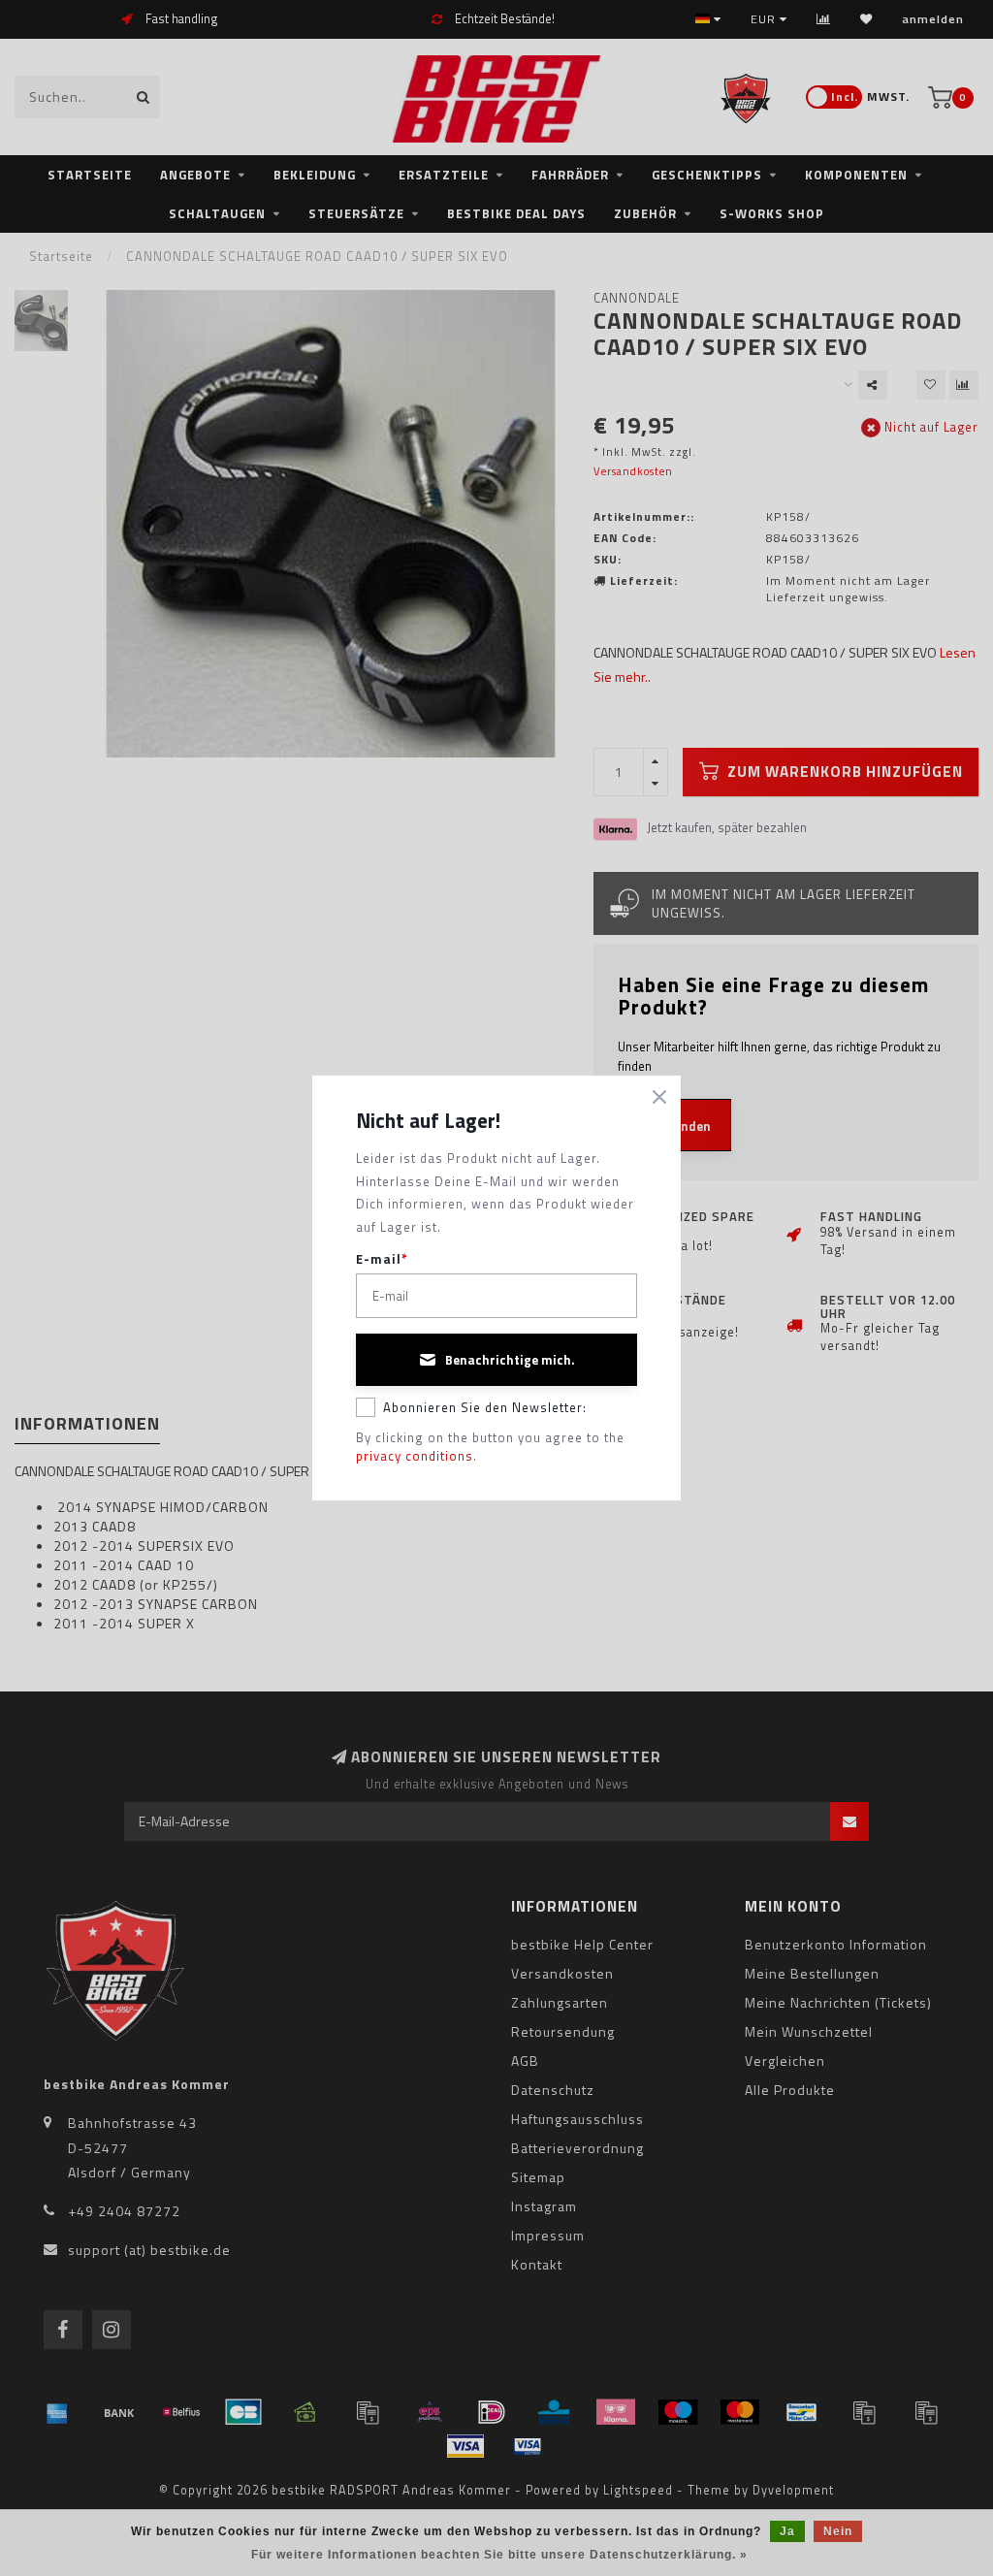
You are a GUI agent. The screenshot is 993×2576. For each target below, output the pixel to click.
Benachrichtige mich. (510, 1360)
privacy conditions (415, 1456)
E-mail (382, 1259)
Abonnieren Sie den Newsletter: (485, 1407)
